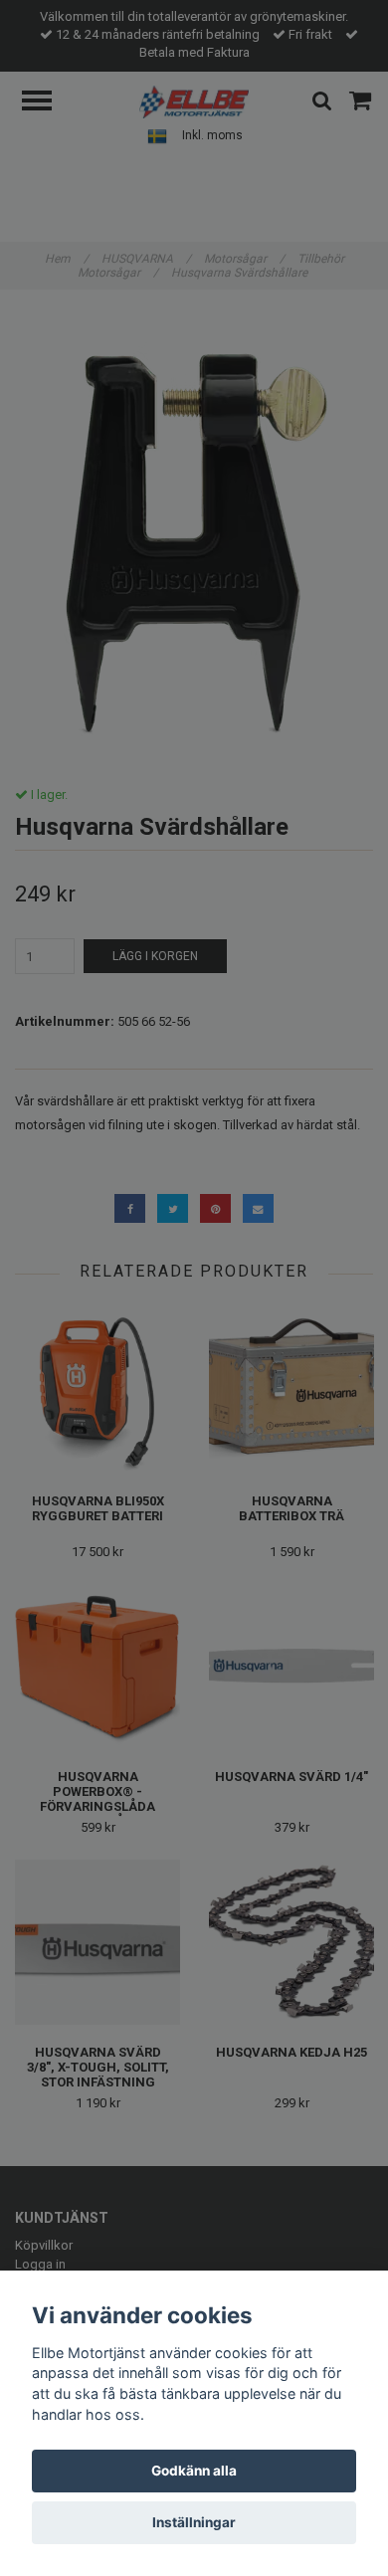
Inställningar (194, 2522)
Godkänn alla (194, 2471)
